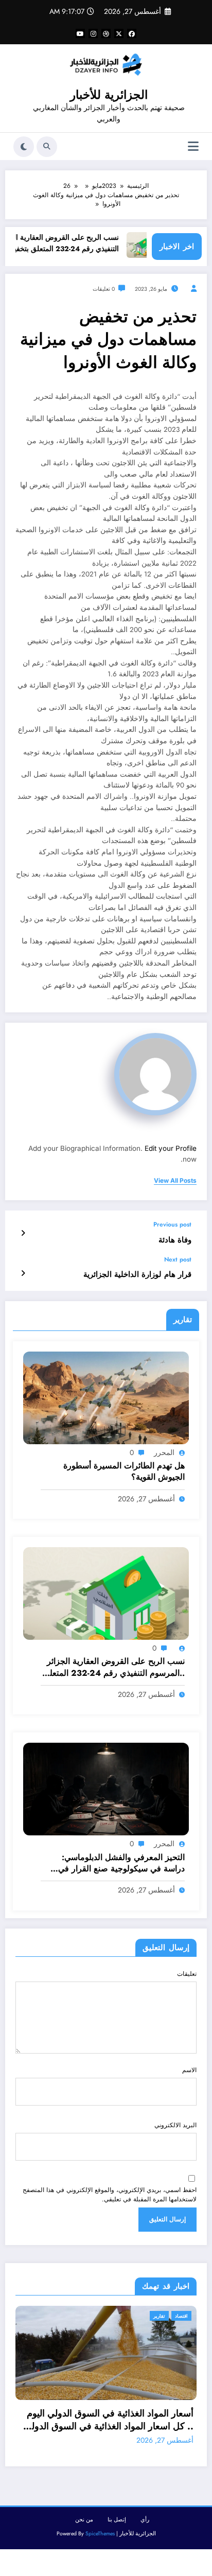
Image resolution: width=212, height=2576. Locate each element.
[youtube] (80, 33)
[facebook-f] (132, 33)
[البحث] (47, 147)
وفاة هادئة (175, 1240)
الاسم (189, 2070)
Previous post (172, 1224)
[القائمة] (193, 146)
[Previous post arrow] (23, 1233)
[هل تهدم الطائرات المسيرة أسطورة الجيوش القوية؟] (106, 1397)
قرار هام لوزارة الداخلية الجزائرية (137, 1275)
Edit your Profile (171, 1148)
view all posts (175, 1181)
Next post (178, 1259)
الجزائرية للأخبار (109, 95)
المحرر (164, 1452)
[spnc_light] (24, 147)
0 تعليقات (104, 289)
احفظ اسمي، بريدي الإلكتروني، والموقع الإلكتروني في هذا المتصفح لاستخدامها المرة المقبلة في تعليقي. (110, 2195)
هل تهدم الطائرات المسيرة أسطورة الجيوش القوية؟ (124, 1471)
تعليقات (187, 1974)
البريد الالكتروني (175, 2125)
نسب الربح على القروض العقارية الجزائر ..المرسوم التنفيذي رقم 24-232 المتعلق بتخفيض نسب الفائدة (114, 1667)
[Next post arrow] (23, 1273)
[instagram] (93, 33)
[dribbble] (106, 33)
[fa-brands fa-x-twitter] (119, 33)
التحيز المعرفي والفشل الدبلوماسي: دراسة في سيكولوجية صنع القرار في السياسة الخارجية (121, 1863)
